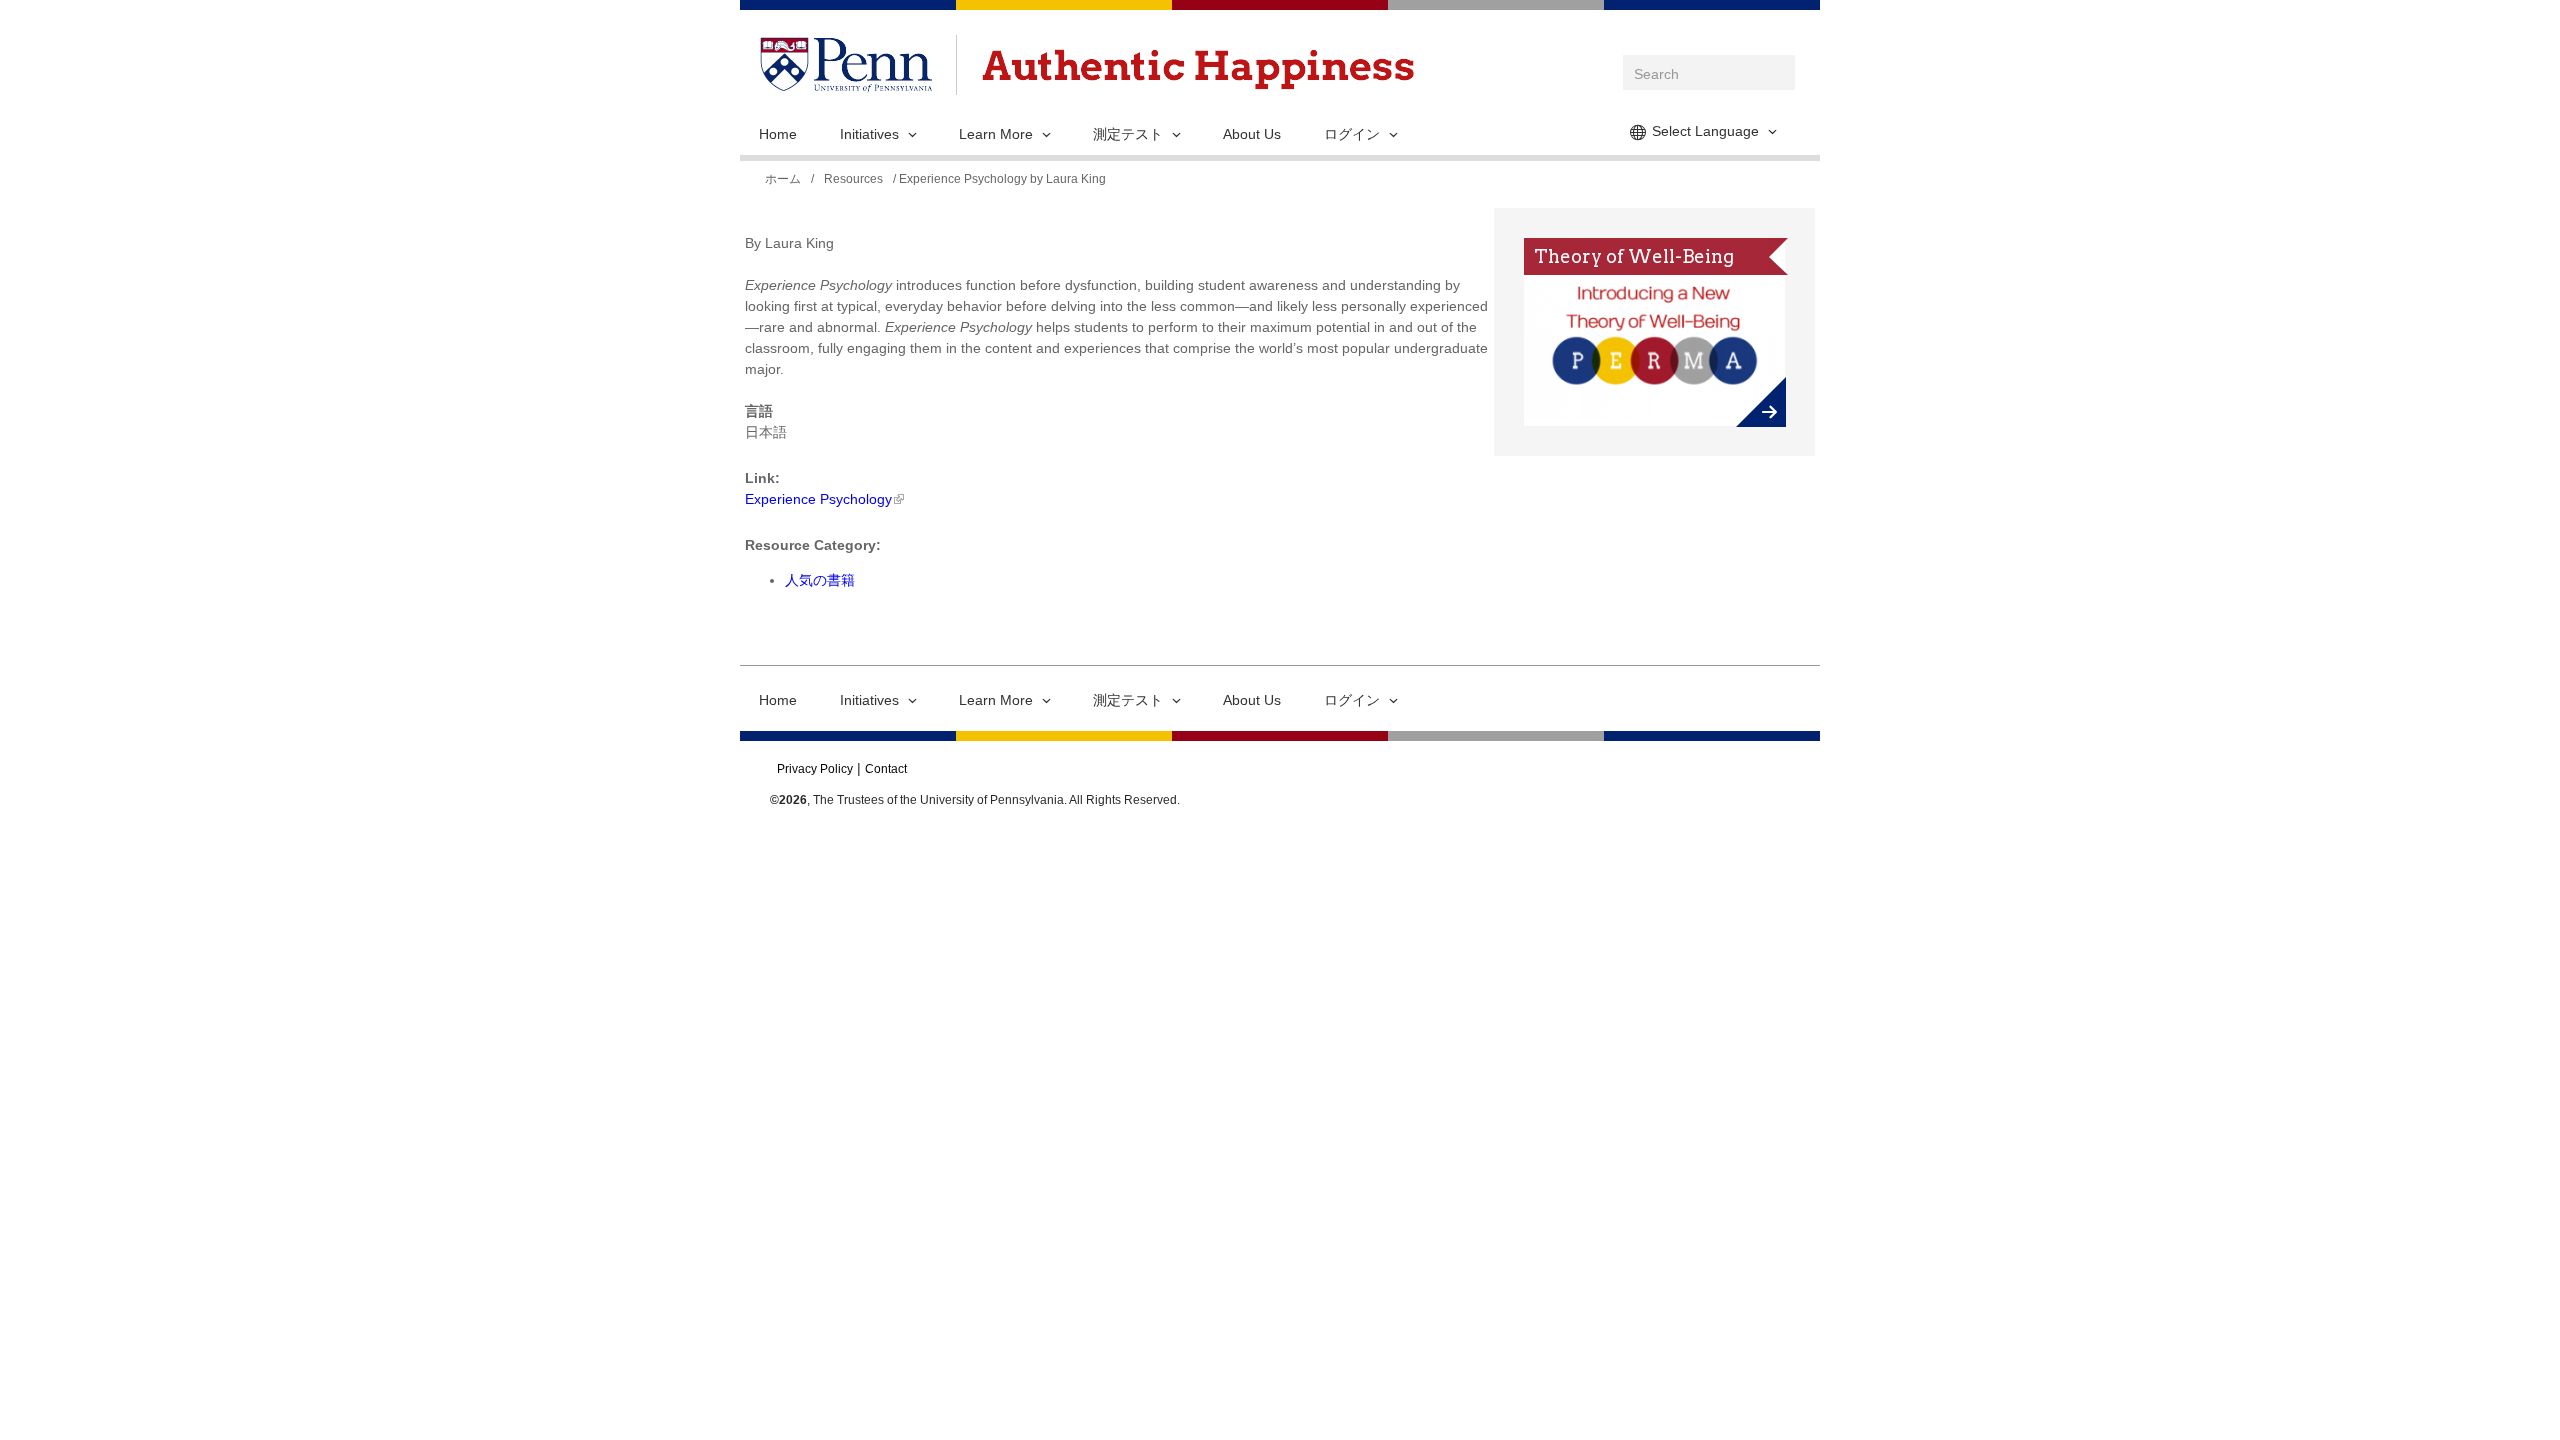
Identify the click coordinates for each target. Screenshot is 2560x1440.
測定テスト (1128, 134)
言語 (759, 411)
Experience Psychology (818, 499)
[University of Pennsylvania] (846, 82)
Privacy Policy (815, 769)
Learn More (996, 134)
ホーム (783, 179)
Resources (853, 179)
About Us (1252, 134)
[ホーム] (1198, 69)
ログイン (1352, 134)
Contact (886, 769)
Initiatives (869, 134)
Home (778, 134)
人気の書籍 (820, 580)
